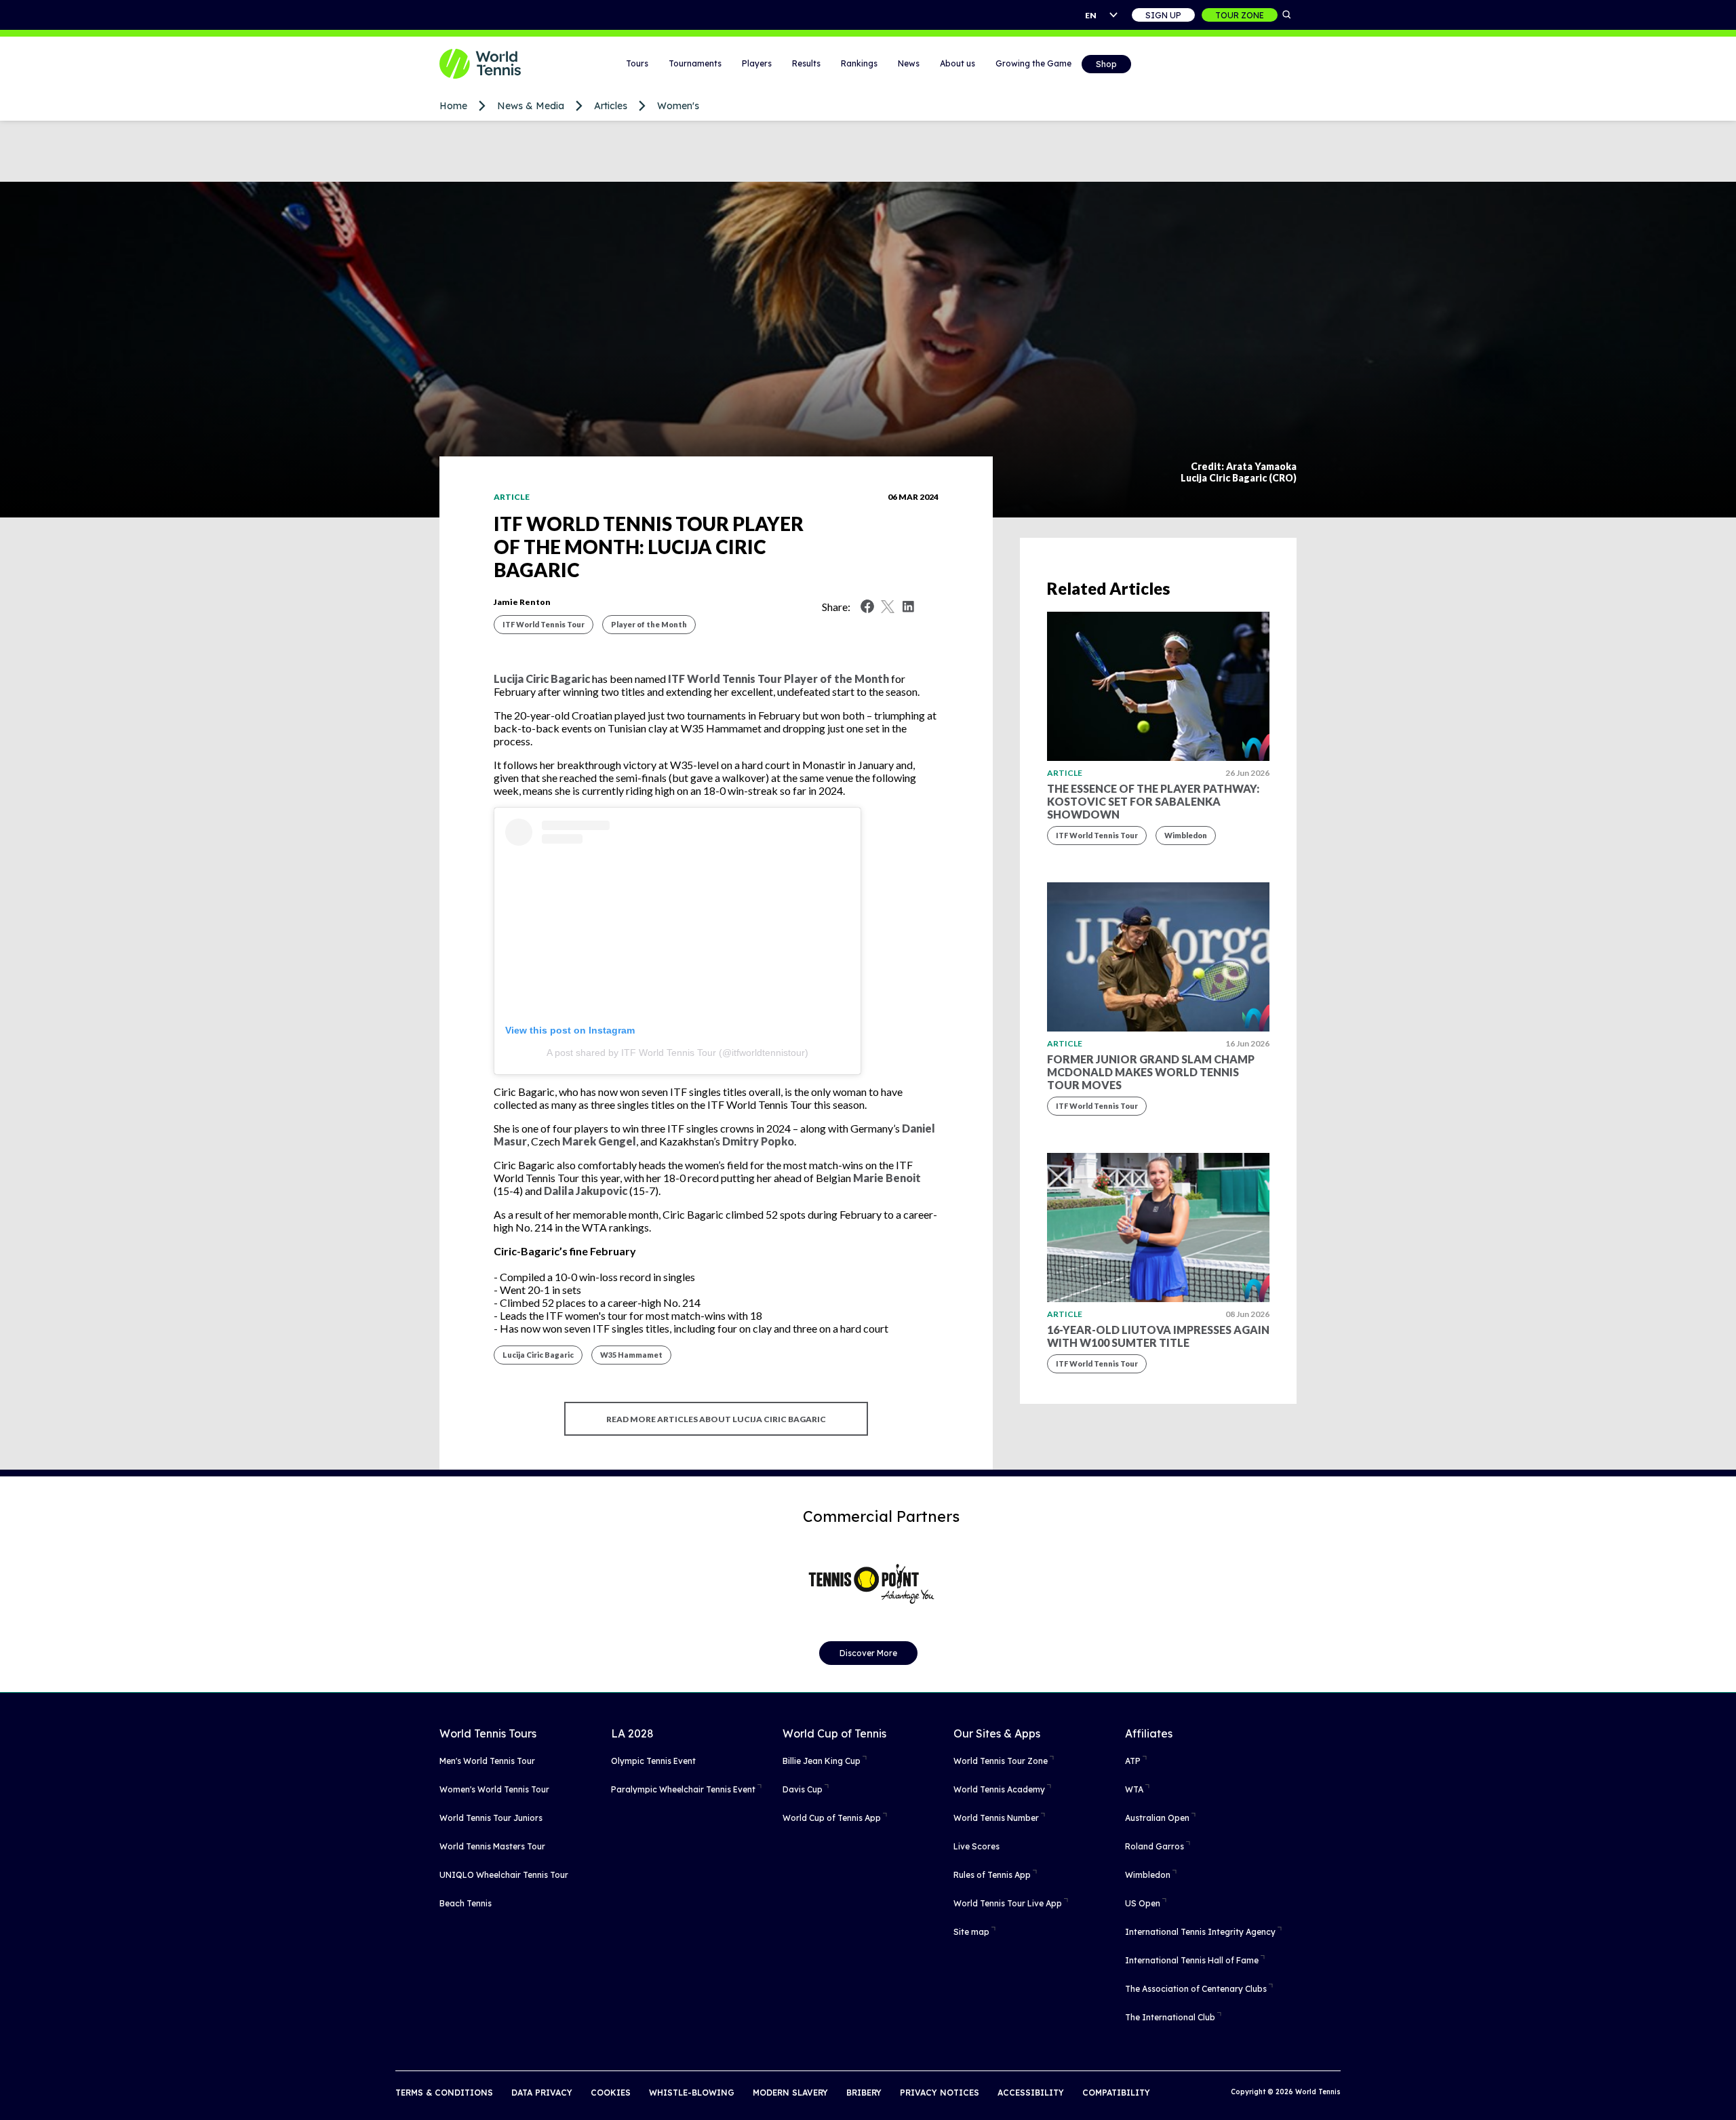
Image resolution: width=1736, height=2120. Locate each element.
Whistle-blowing (692, 2093)
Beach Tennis (466, 1903)
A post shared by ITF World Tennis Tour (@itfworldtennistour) (677, 1053)
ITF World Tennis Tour (544, 624)
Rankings (859, 63)
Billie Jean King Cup (822, 1761)
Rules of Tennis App (992, 1875)
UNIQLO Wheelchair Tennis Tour (504, 1875)
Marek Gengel (599, 1141)
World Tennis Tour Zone (1001, 1761)
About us (958, 63)
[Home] (497, 64)
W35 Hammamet (631, 1355)
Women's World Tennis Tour (494, 1789)
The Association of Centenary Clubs (1196, 1989)
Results (806, 63)
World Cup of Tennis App (832, 1818)
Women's (678, 106)
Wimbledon (1186, 835)
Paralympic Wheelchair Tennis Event (683, 1789)
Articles (611, 106)
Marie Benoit (887, 1178)
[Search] (1287, 15)
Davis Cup (803, 1789)
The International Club (1170, 2017)
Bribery (864, 2093)
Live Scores (976, 1846)
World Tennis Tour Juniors (491, 1818)
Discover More (868, 1653)
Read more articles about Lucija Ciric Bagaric (716, 1419)
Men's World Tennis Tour (487, 1761)
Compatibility (1116, 2093)
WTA (1134, 1789)
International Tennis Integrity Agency (1200, 1932)
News (909, 63)
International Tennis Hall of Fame (1192, 1960)
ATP (1133, 1761)
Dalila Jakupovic (586, 1191)
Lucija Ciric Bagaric (542, 679)
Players (757, 63)
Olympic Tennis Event (653, 1761)
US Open (1143, 1903)
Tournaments (695, 63)
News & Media (531, 106)
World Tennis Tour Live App (1008, 1903)
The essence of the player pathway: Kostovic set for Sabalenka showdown (1153, 801)
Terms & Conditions (444, 2093)
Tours (637, 63)
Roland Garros (1155, 1846)
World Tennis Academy (999, 1789)
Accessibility (1031, 2093)
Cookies (611, 2093)
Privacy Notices (940, 2093)
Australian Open (1157, 1818)
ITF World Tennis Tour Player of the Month (778, 679)
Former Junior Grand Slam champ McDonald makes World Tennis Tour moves (1151, 1072)
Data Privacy (542, 2093)
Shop (1106, 64)
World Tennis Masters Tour (492, 1846)
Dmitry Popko (758, 1141)
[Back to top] (1724, 2095)
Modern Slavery (790, 2093)
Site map (971, 1932)
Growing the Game (1033, 63)
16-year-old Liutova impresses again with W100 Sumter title (1158, 1336)
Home (453, 106)
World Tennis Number (996, 1818)
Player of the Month (649, 624)
